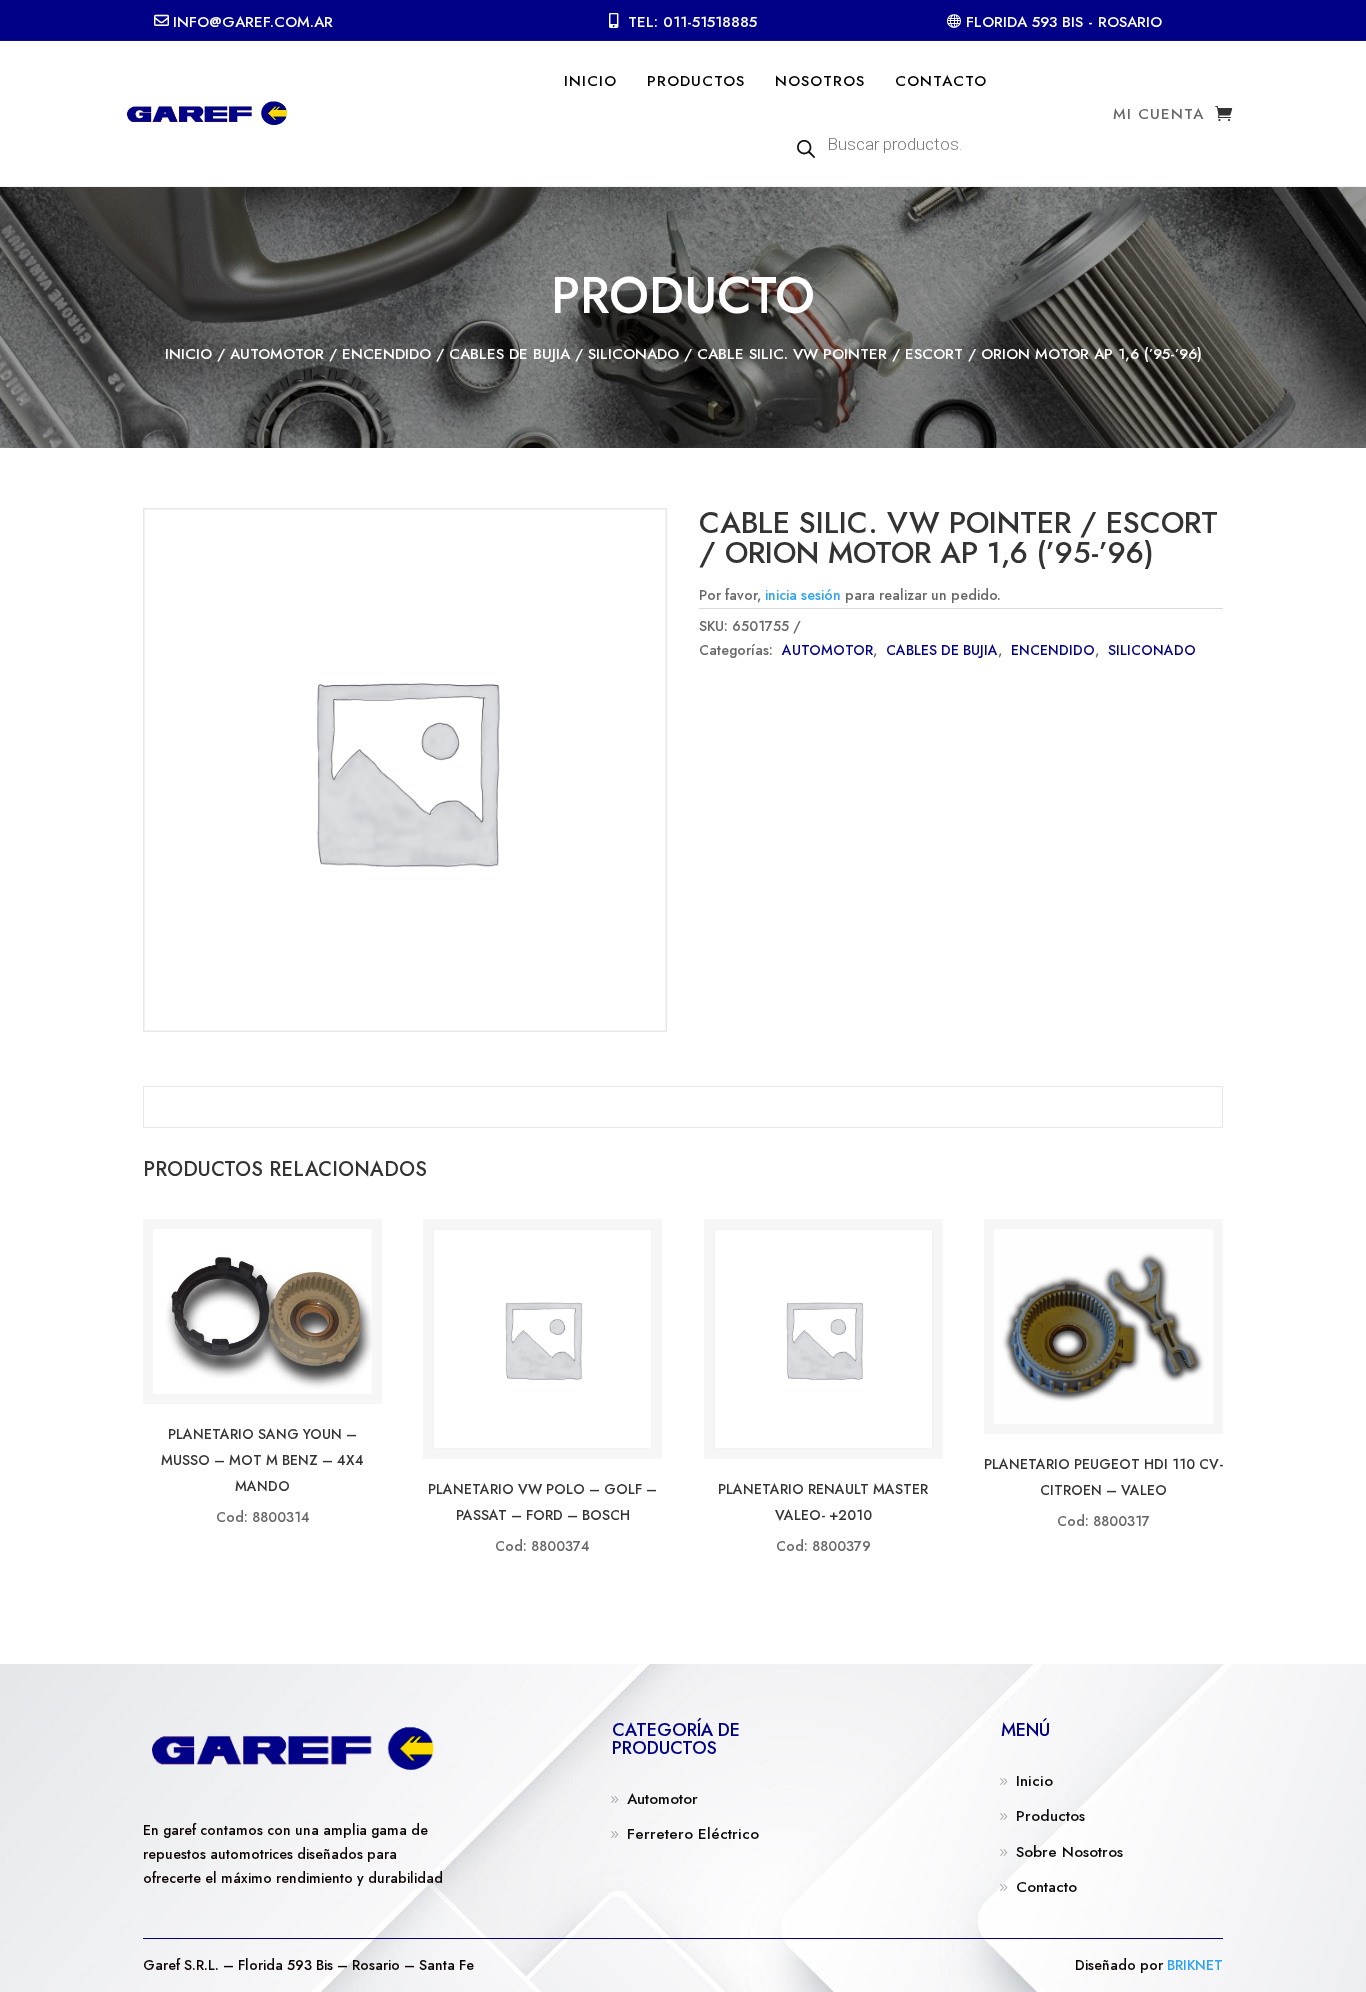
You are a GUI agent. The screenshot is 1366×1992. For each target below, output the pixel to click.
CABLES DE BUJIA (509, 354)
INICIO (590, 81)
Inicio (188, 354)
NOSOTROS (820, 81)
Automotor (662, 1799)
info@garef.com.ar (253, 22)
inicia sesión (803, 595)
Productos (1050, 1816)
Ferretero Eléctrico (693, 1834)
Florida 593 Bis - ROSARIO (1064, 22)
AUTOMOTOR (277, 354)
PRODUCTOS (696, 81)
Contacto (1046, 1887)
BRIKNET (1195, 1965)
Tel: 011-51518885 (692, 22)
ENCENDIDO (386, 354)
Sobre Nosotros (1069, 1852)
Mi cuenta (1158, 116)
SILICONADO (633, 354)
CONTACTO (941, 81)
